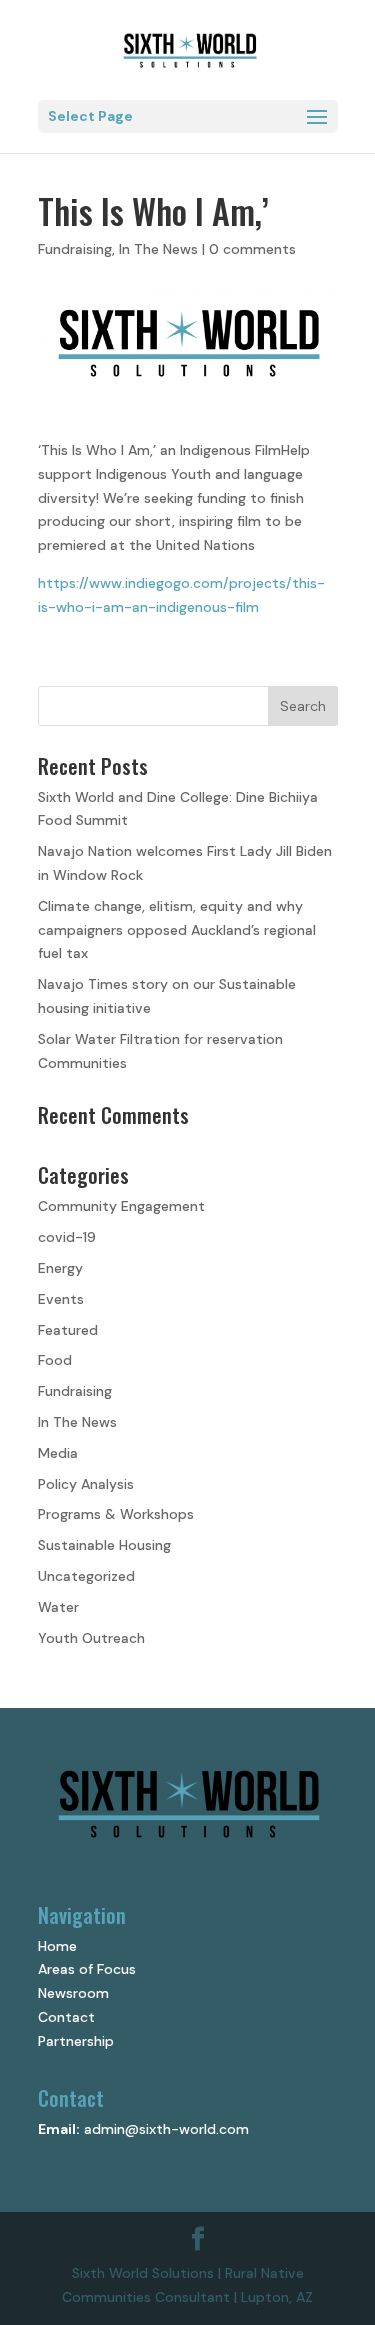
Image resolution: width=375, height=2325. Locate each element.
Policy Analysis (86, 1484)
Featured (68, 1330)
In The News (158, 249)
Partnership (76, 2041)
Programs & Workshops (116, 1514)
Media (58, 1453)
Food (55, 1360)
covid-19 (67, 1237)
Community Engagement (121, 1206)
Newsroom (73, 1993)
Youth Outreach (91, 1638)
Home (57, 1946)
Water (58, 1607)
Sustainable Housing (104, 1545)
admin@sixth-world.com (166, 2129)
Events (61, 1299)
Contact (66, 2017)
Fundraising (75, 249)
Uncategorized (86, 1576)
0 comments (252, 249)
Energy (60, 1268)
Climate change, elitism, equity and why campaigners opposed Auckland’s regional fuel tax (177, 930)
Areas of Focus (87, 1969)
